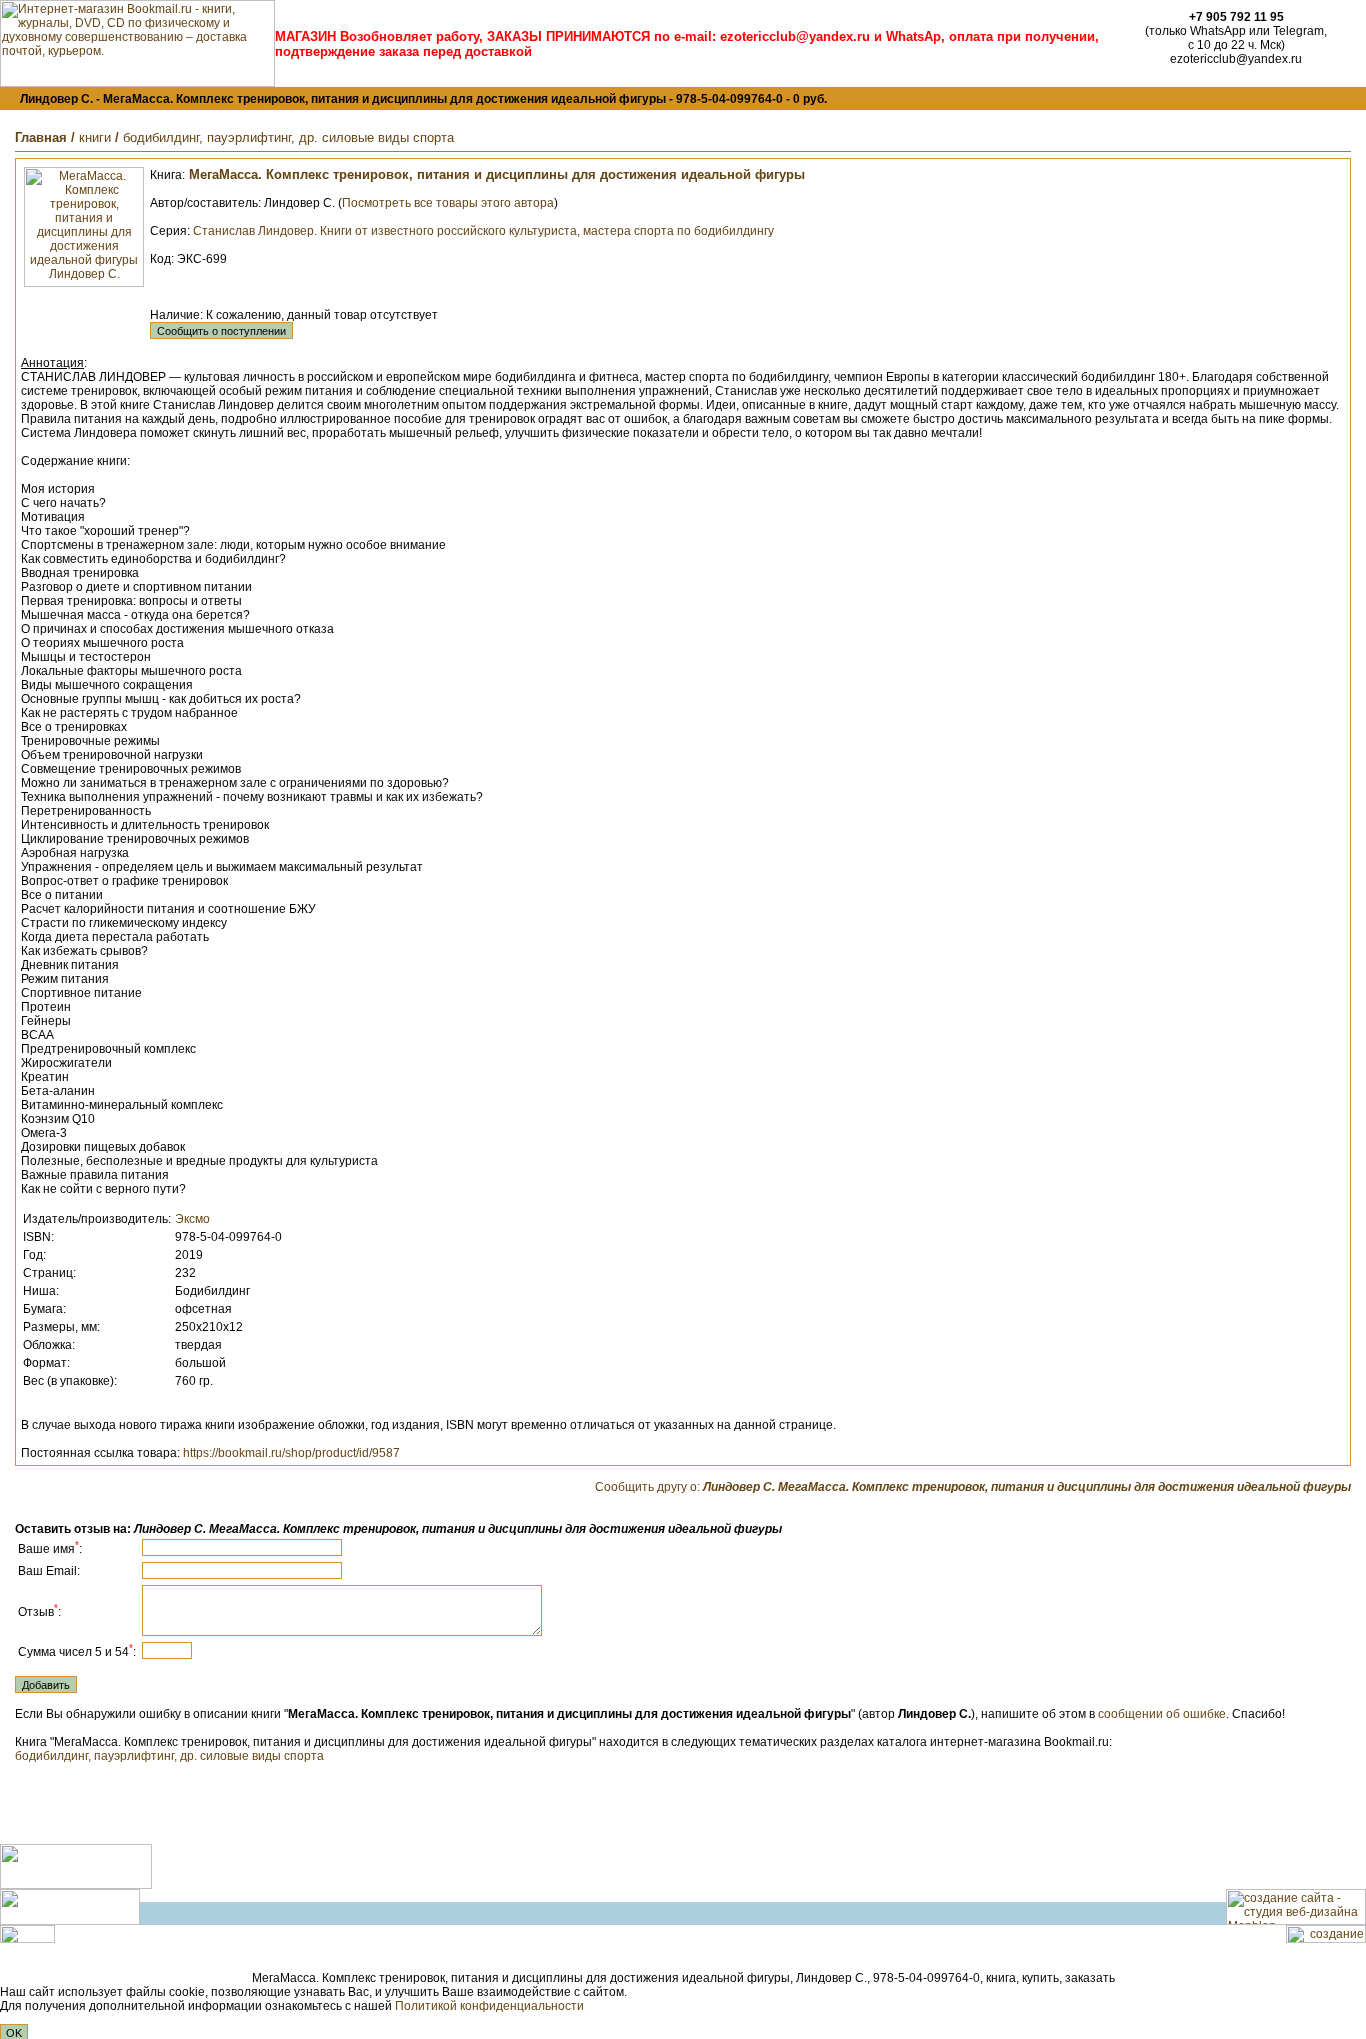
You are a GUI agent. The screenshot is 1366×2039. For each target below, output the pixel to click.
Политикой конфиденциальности (489, 2006)
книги (95, 137)
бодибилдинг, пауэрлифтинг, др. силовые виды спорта (288, 137)
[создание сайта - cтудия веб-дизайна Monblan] (1296, 1921)
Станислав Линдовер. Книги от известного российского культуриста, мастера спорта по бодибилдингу (483, 231)
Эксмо (192, 1219)
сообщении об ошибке (1162, 1714)
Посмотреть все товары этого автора (448, 203)
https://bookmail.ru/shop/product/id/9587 (291, 1453)
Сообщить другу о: (973, 1487)
